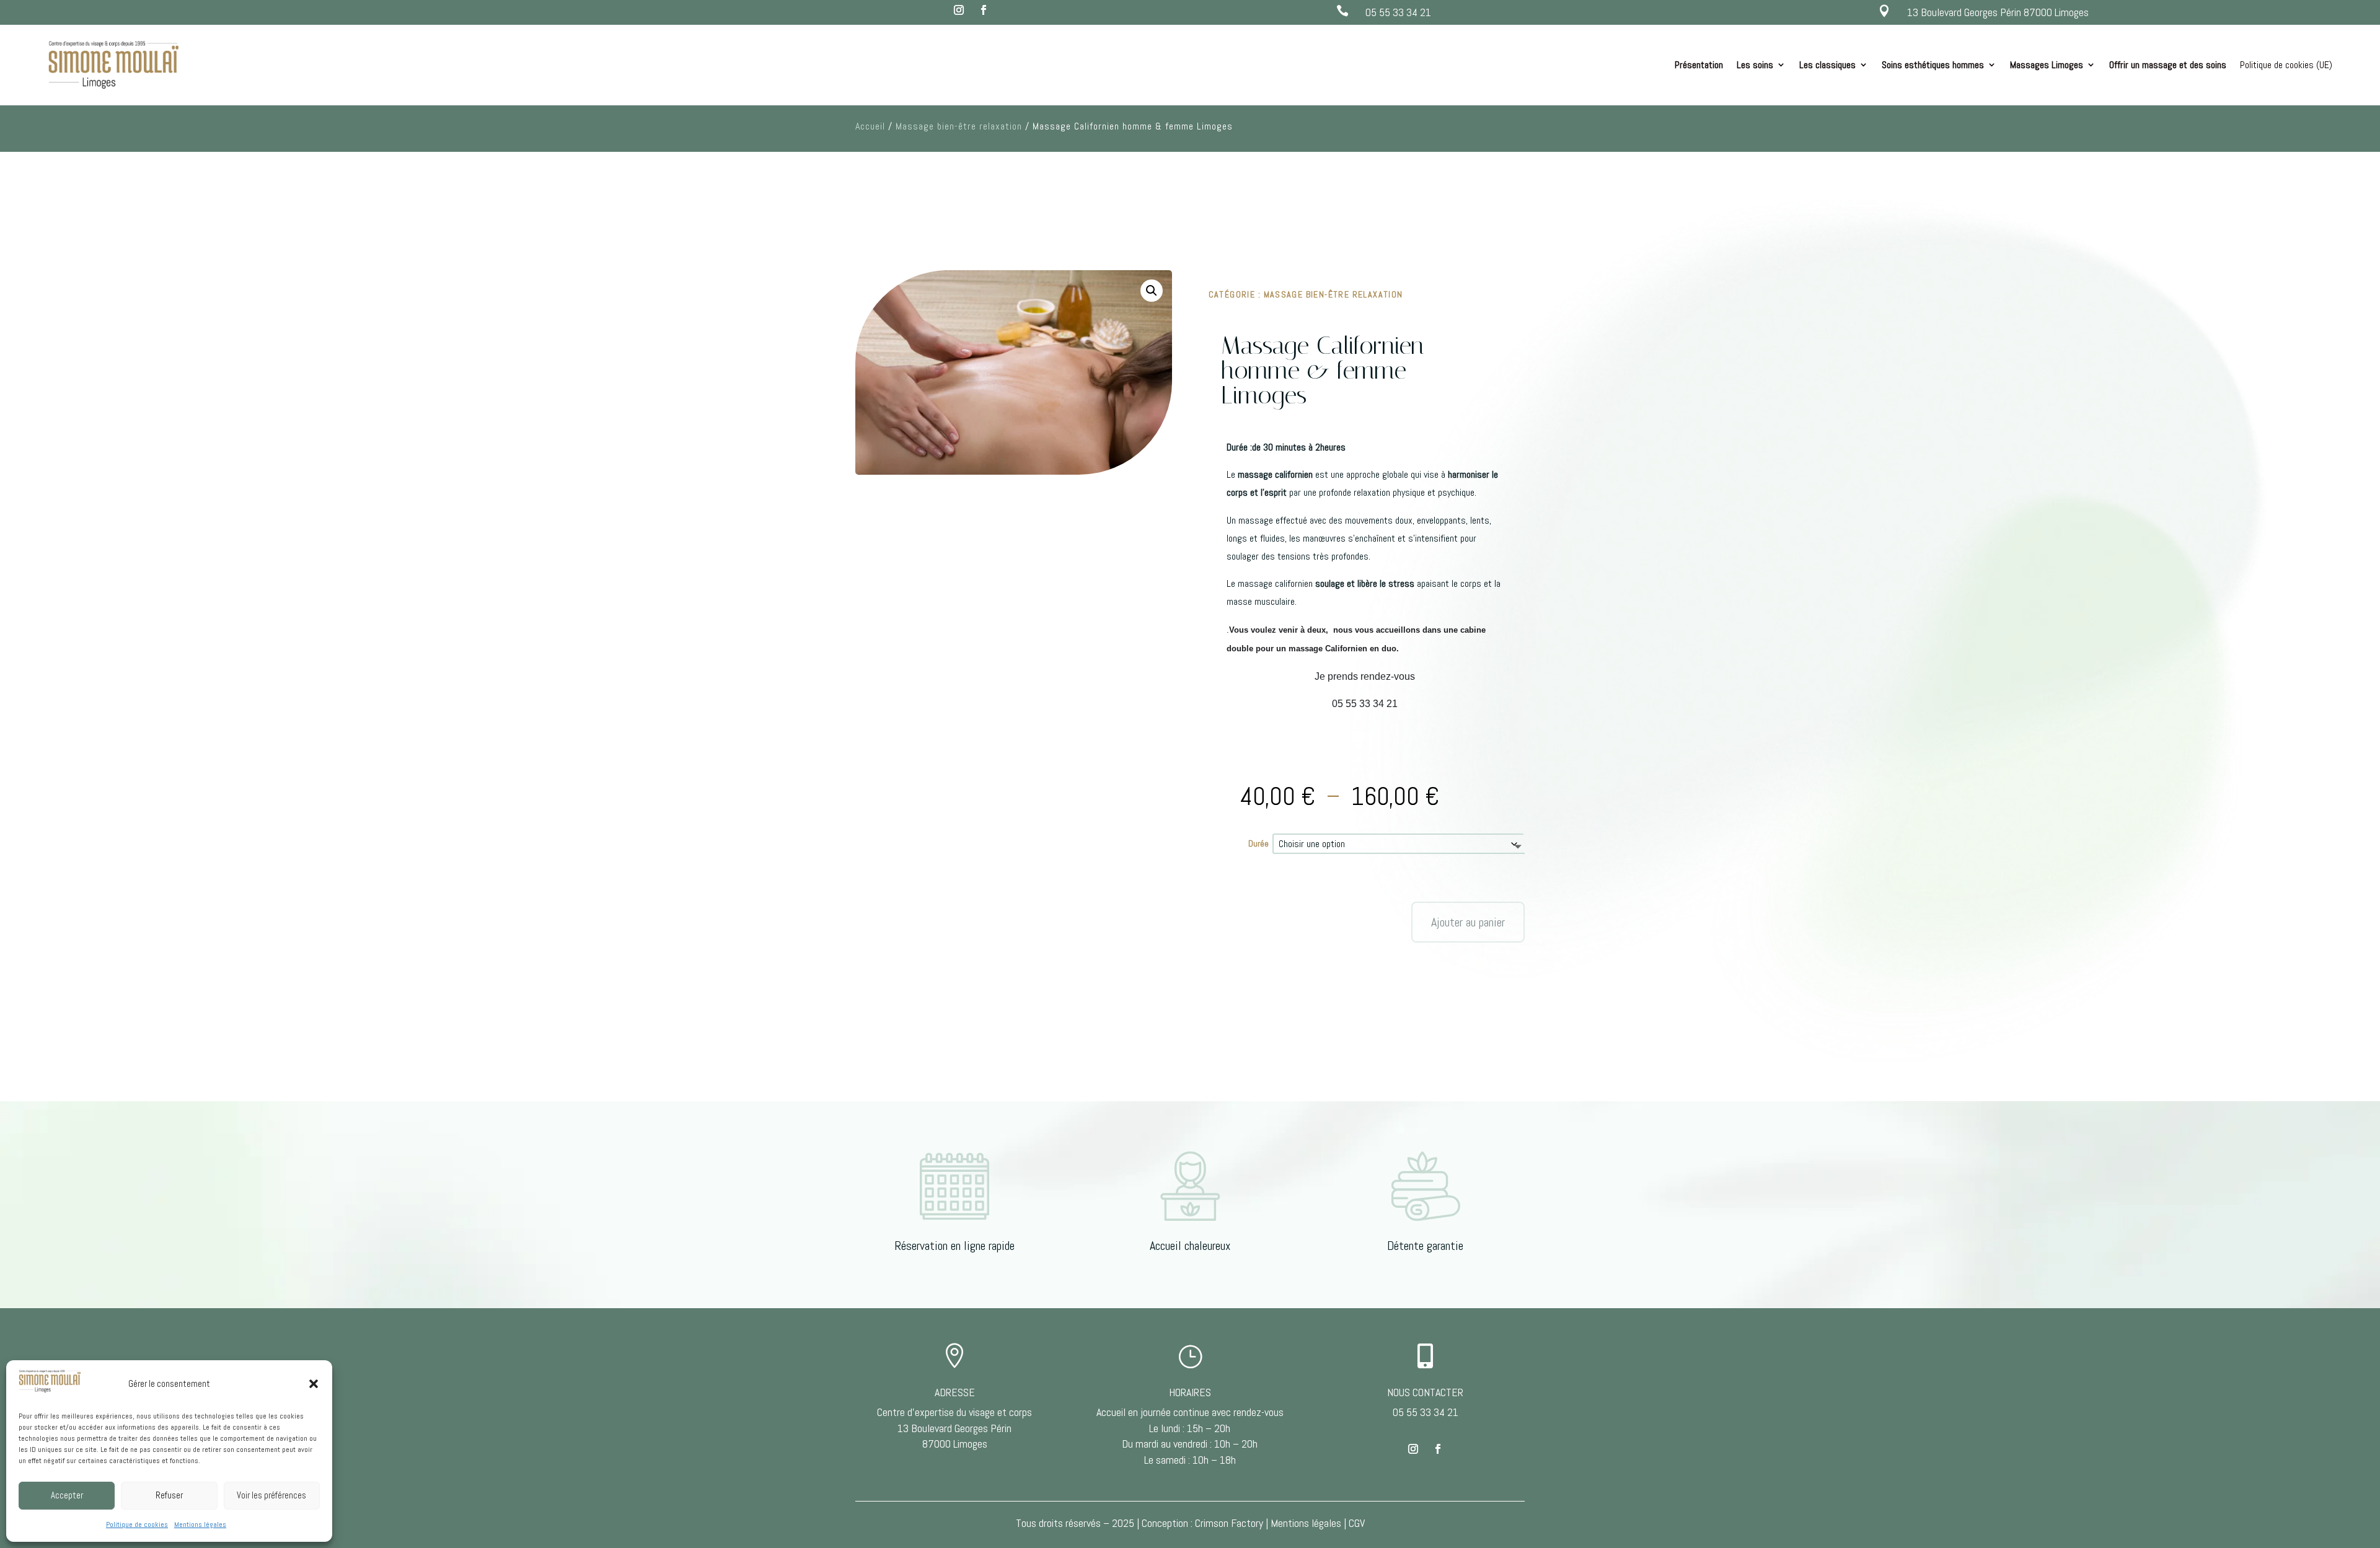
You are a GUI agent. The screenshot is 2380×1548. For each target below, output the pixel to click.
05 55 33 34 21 (1398, 12)
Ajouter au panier (1468, 922)
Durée (1258, 843)
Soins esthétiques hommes (1933, 65)
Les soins (1755, 65)
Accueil (870, 126)
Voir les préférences (271, 1495)
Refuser (169, 1495)
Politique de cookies (137, 1524)
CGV (1357, 1523)
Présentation (1699, 65)
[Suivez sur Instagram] (959, 10)
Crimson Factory (1229, 1523)
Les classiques (1827, 65)
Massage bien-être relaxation (959, 126)
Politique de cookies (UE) (2286, 65)
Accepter (67, 1495)
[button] (314, 1384)
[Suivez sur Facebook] (984, 10)
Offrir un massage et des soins (2168, 65)
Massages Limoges (2047, 65)
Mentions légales (200, 1524)
